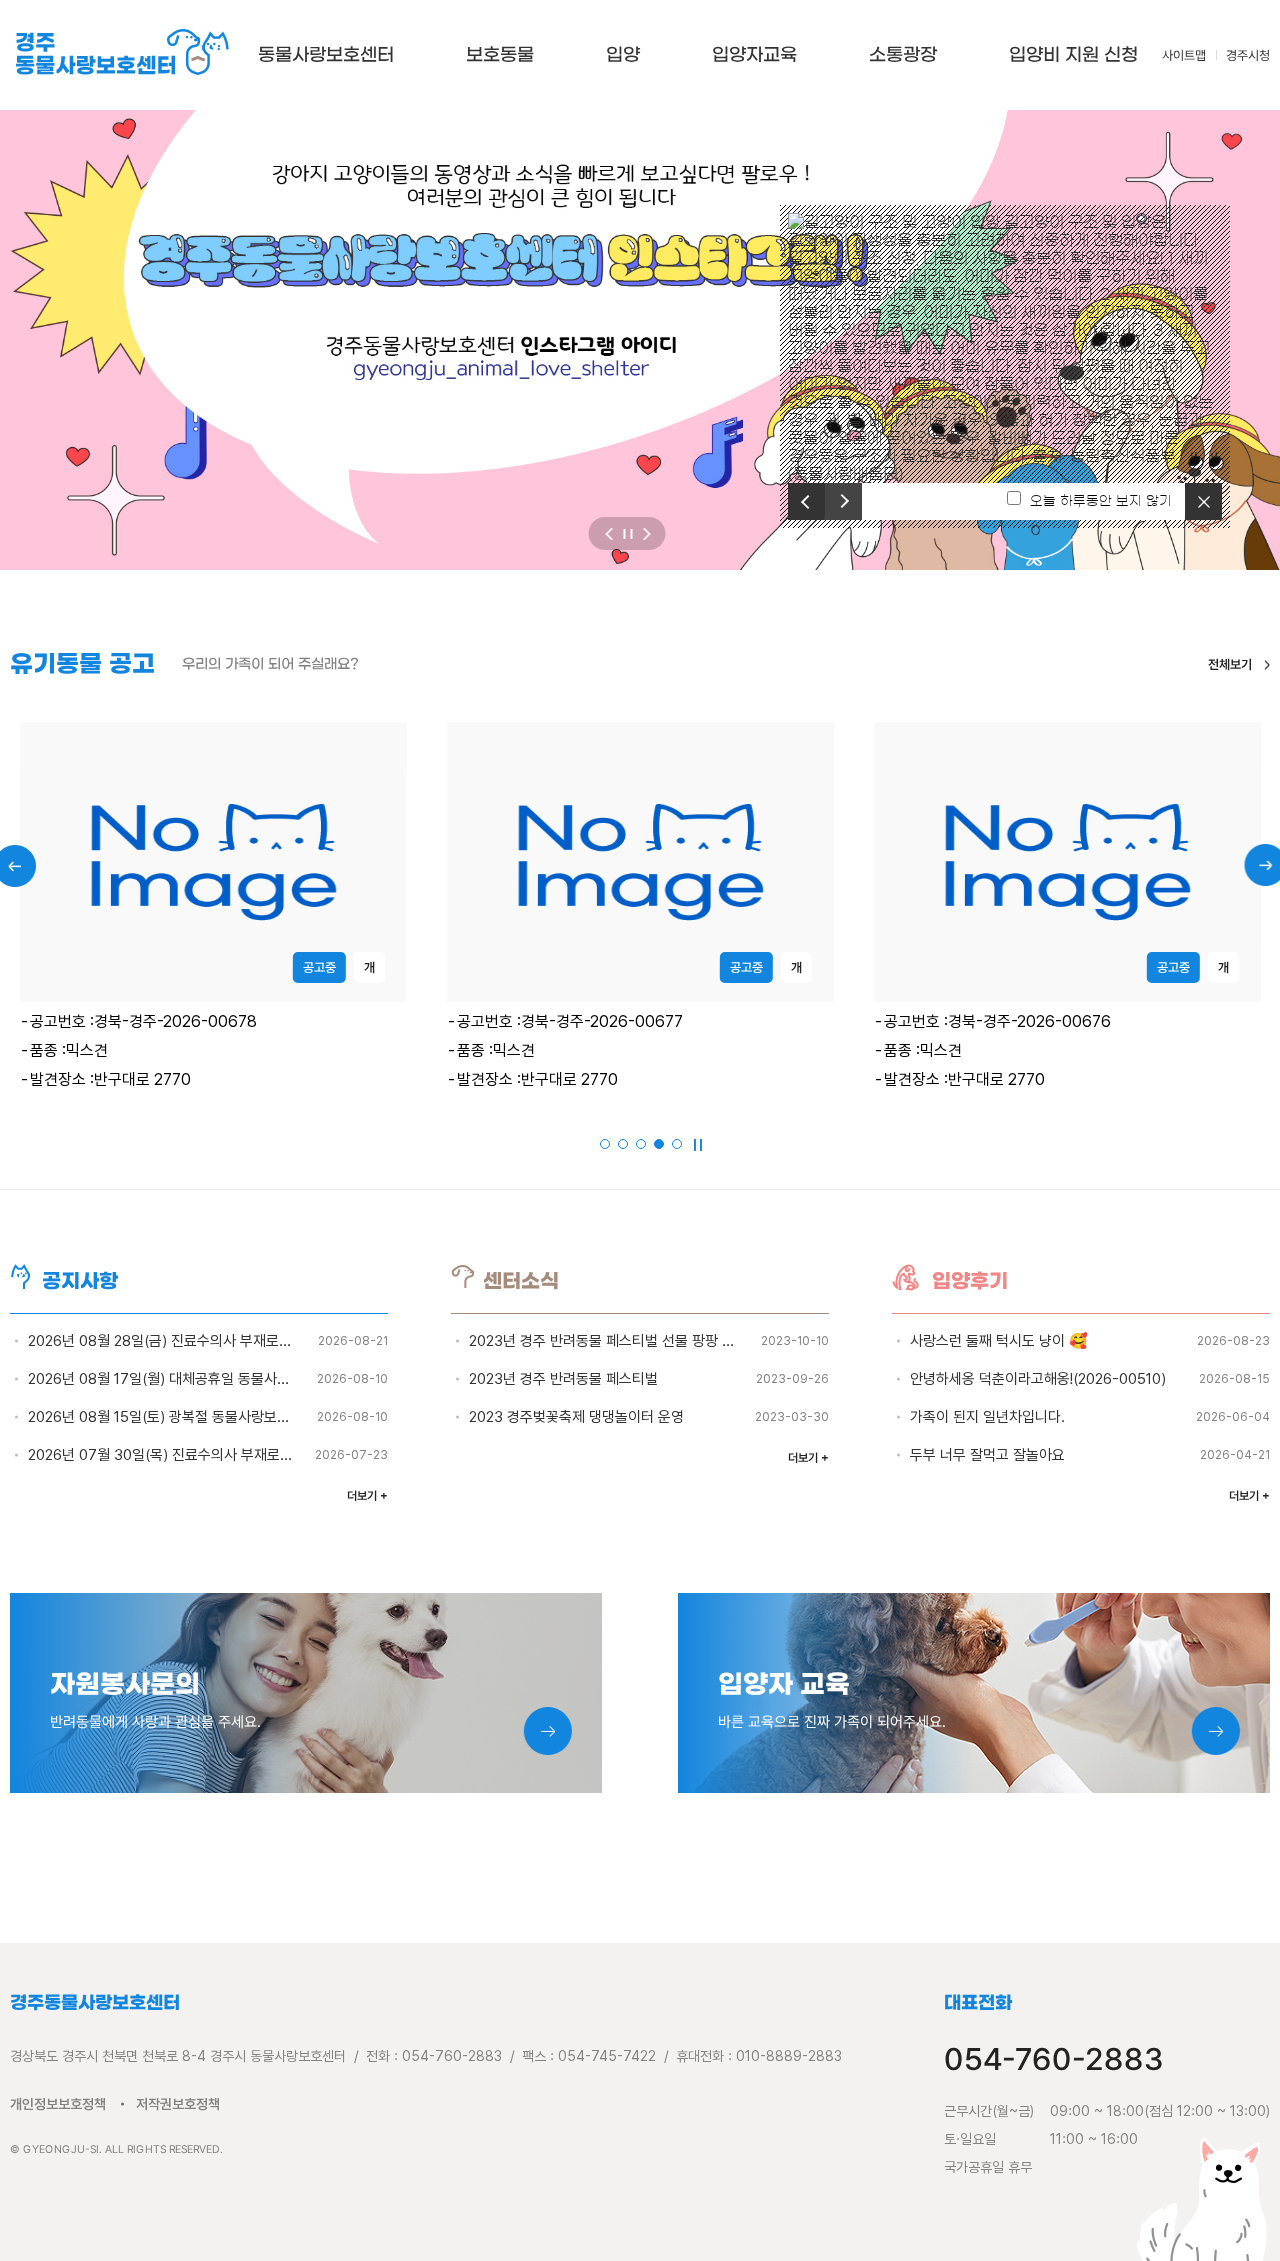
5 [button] (678, 1145)
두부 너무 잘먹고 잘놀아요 (987, 1455)
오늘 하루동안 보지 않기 (1101, 501)
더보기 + (367, 1496)
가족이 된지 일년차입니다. (987, 1417)
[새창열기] (640, 340)
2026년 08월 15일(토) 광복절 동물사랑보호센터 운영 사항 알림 (217, 1417)
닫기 (1209, 501)
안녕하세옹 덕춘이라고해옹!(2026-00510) (1038, 1379)
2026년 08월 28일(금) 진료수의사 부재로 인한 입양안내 (196, 1341)
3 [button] (642, 1145)
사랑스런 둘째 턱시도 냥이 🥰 (999, 1341)
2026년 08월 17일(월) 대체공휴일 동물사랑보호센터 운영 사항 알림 (230, 1379)
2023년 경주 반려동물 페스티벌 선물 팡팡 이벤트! (616, 1341)
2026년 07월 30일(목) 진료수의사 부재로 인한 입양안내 (197, 1455)
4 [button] (660, 1145)
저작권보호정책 (178, 2104)
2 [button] (624, 1145)
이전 (803, 492)
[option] (1005, 348)
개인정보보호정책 (58, 2104)
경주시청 (1248, 55)
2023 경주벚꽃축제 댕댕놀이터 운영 (576, 1417)
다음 (847, 511)
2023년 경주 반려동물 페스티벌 (563, 1379)
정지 (627, 533)
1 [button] (606, 1145)
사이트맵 (1184, 55)
